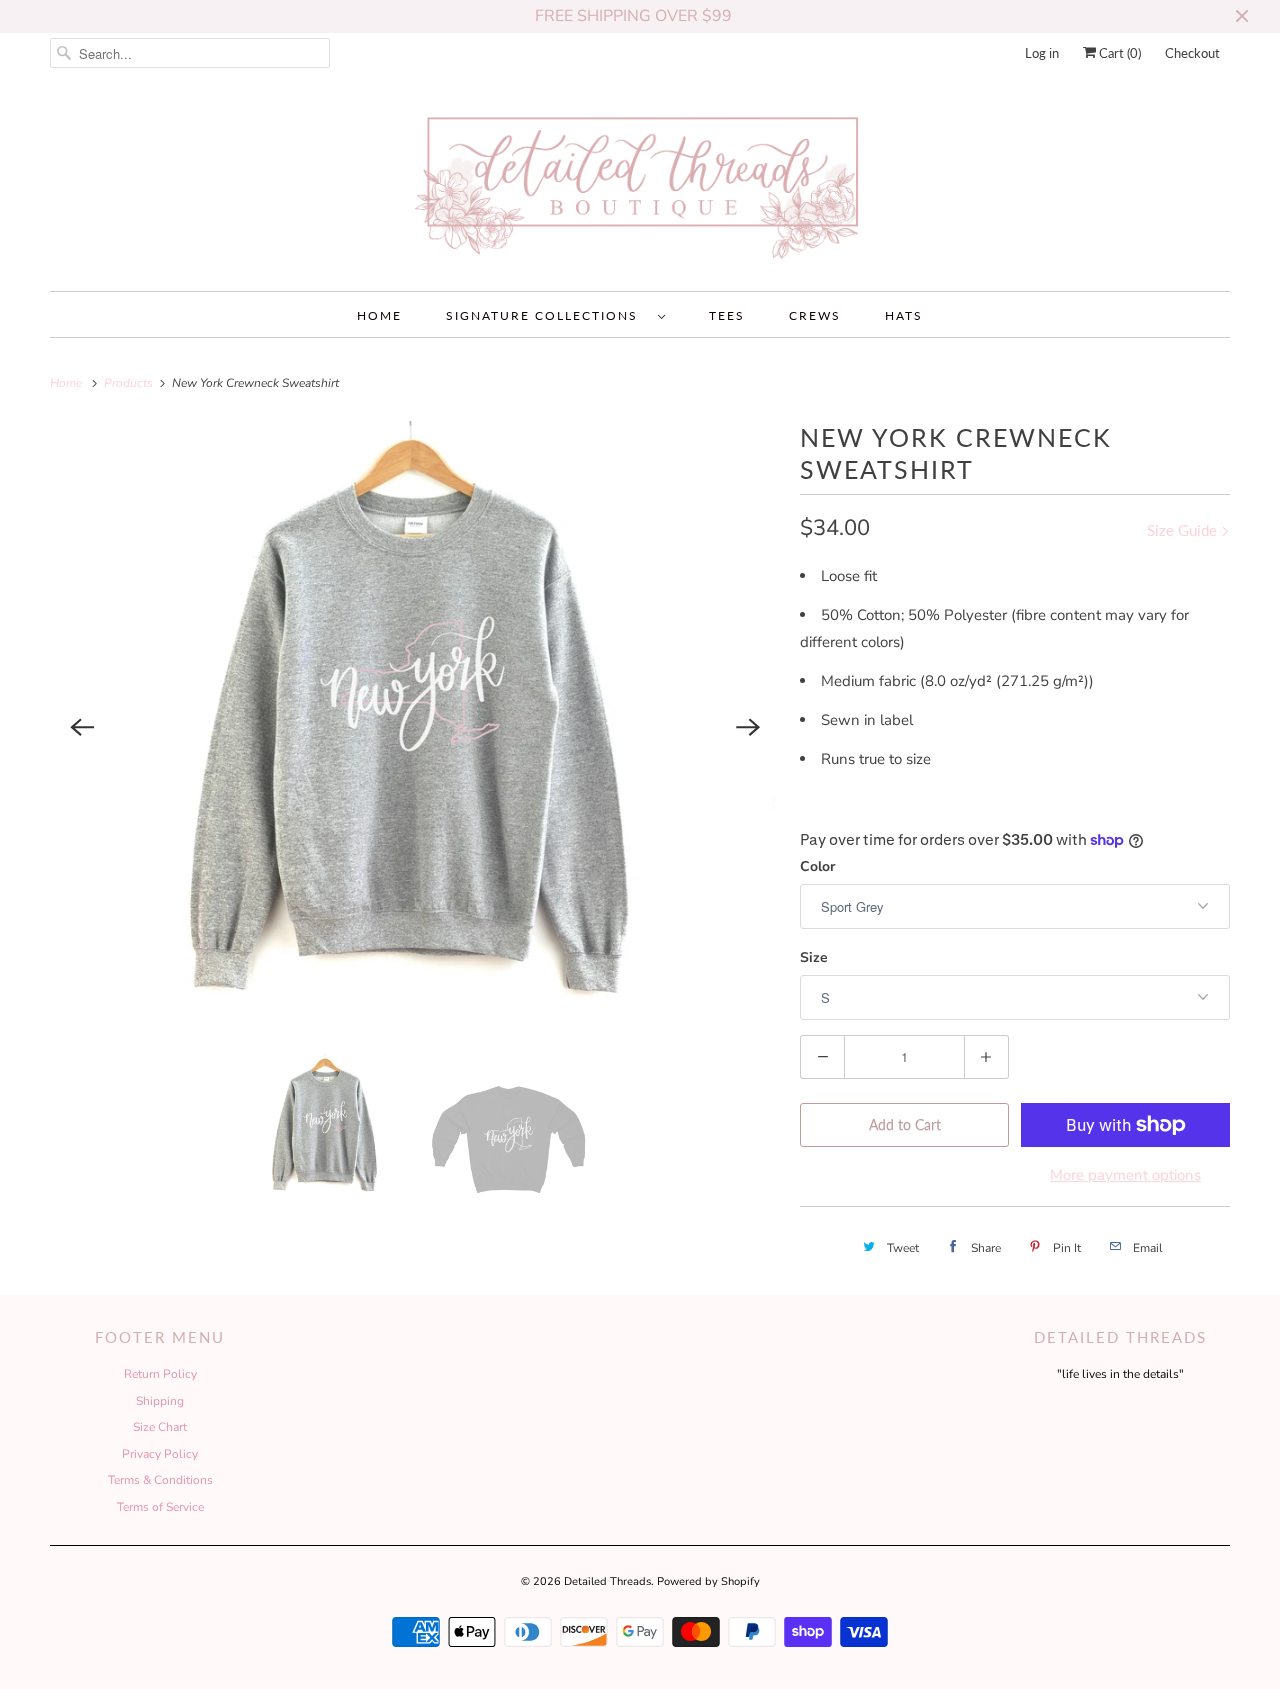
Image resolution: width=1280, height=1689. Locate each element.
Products (130, 383)
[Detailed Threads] (640, 187)
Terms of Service (160, 1507)
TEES (727, 315)
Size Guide (1184, 530)
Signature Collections (547, 315)
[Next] (748, 727)
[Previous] (82, 727)
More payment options (1125, 1175)
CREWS (815, 315)
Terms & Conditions (160, 1480)
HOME (379, 315)
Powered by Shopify (708, 1581)
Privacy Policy (160, 1454)
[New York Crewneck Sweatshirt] (415, 727)
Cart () (1118, 53)
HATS (904, 315)
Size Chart (160, 1427)
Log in (1042, 53)
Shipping (160, 1401)
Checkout (1192, 53)
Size (814, 957)
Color (817, 866)
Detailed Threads (607, 1581)
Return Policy (160, 1374)
